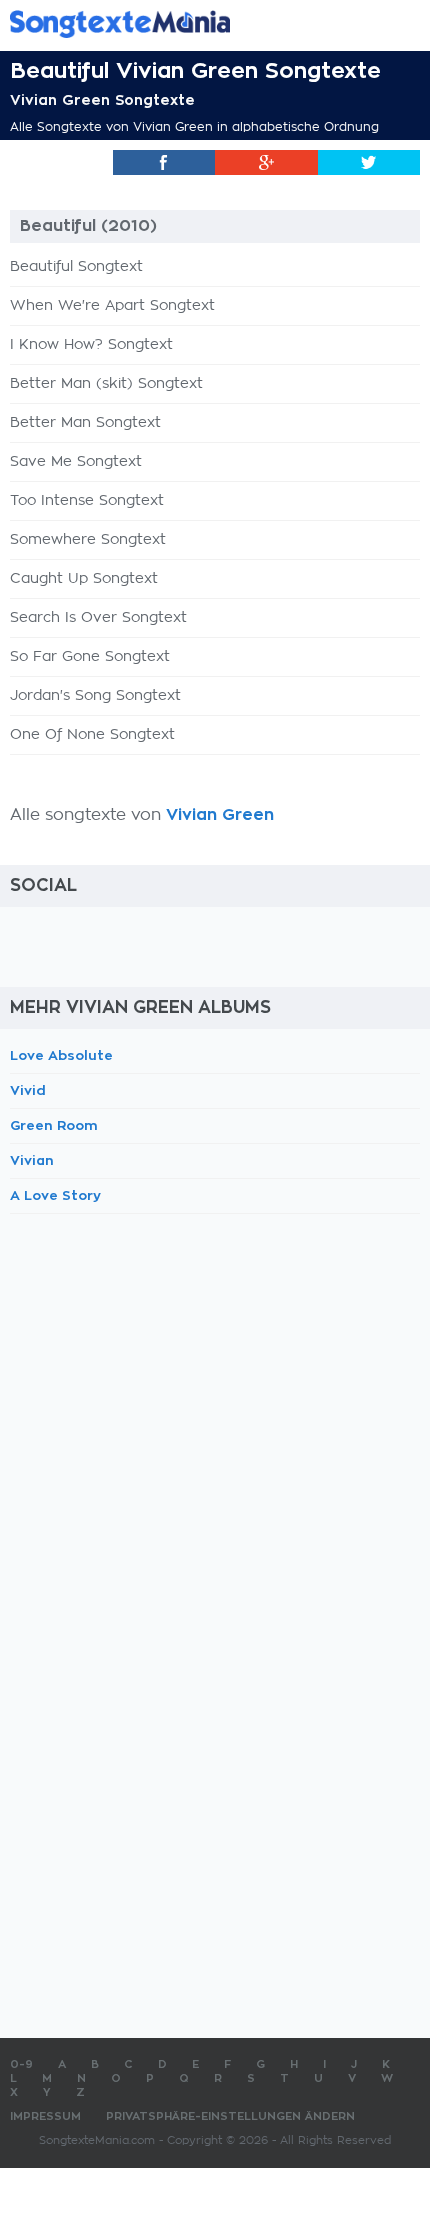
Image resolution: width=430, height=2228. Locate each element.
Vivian (32, 1160)
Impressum (45, 2116)
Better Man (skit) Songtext (106, 384)
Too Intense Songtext (87, 501)
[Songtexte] (185, 23)
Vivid (28, 1090)
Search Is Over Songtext (98, 618)
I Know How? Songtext (91, 345)
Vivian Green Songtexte (102, 100)
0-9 (21, 2064)
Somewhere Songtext (88, 540)
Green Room (53, 1125)
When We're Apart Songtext (112, 306)
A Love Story (55, 1195)
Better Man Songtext (85, 423)
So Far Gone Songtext (90, 657)
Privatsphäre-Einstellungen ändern (230, 2116)
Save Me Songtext (76, 462)
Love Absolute (61, 1055)
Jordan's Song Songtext (95, 696)
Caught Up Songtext (84, 579)
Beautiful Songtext (76, 267)
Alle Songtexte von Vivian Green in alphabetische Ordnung (194, 127)
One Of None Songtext (92, 735)
